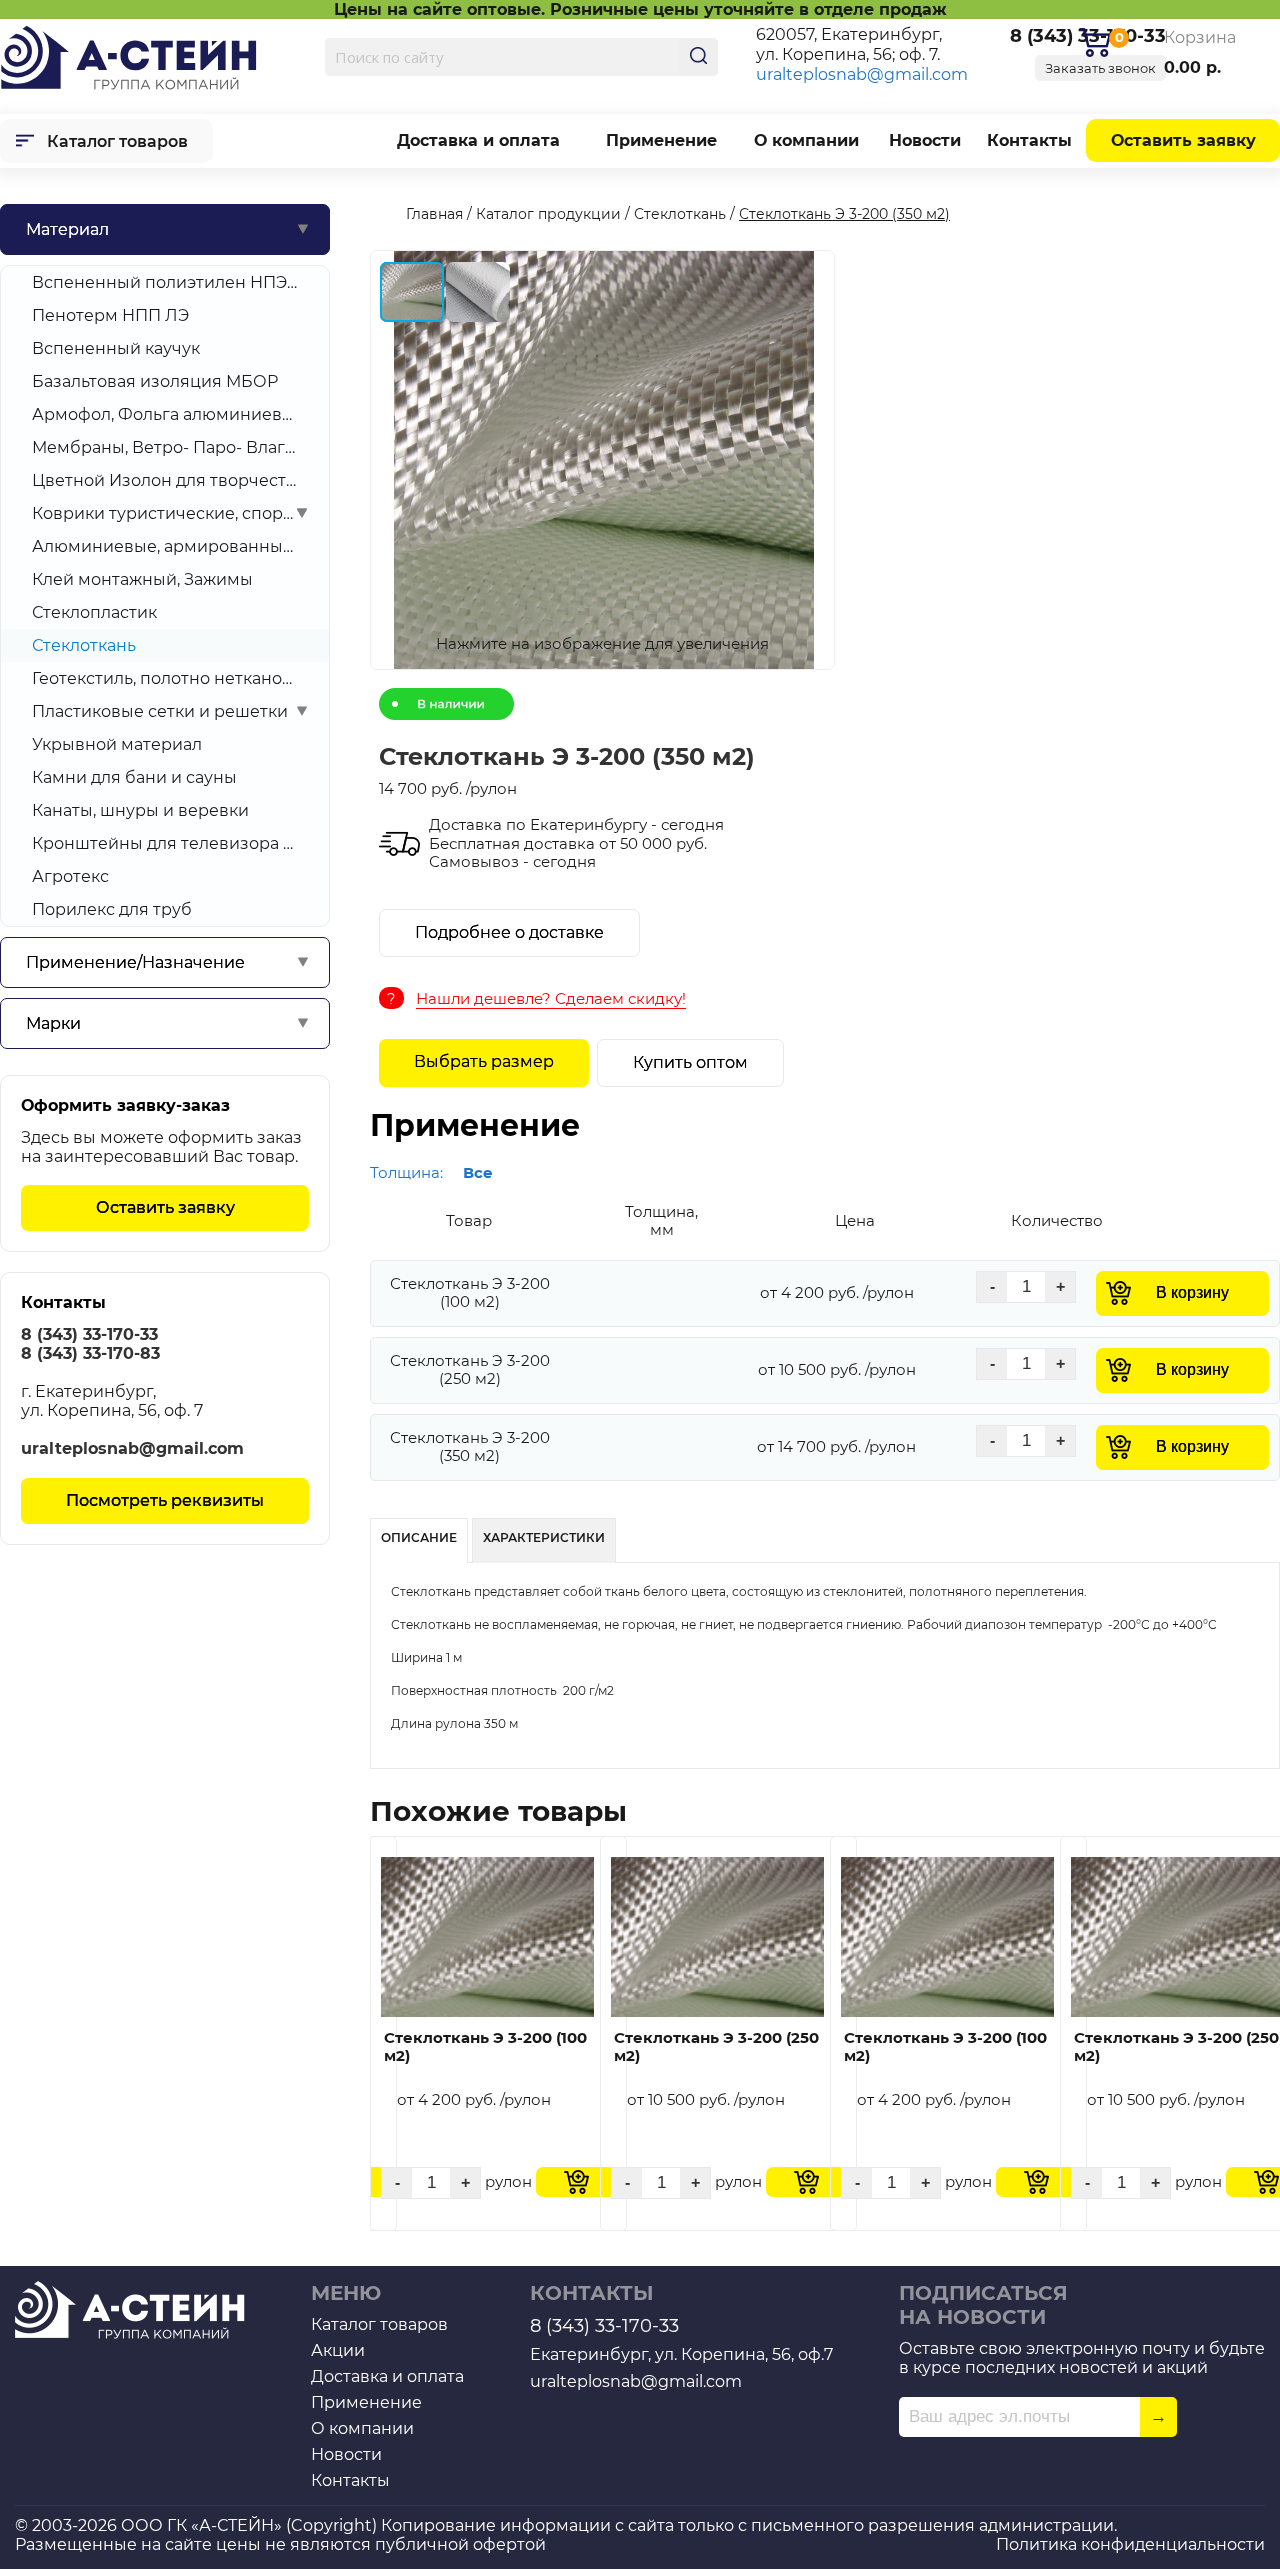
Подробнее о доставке (509, 932)
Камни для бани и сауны (134, 777)
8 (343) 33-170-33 (89, 1334)
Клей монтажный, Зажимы (142, 579)
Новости (925, 140)
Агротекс (70, 876)
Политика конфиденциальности (1130, 2544)
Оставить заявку (1183, 140)
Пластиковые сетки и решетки (160, 711)
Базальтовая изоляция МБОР (155, 381)
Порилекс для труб (112, 909)
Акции (338, 2350)
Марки (53, 1023)
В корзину (1192, 1292)
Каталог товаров (117, 141)
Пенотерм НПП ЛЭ (110, 315)
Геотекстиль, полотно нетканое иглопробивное (165, 678)
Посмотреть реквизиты (165, 1500)
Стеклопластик (94, 612)
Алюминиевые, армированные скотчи (165, 546)
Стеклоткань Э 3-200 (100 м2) (485, 2047)
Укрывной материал (117, 744)
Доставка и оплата (478, 140)
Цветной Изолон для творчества (165, 480)
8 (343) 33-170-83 (90, 1353)
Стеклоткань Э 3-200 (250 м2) (716, 2047)
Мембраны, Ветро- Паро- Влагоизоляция (165, 447)
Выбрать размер (484, 1061)
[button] (600, 462)
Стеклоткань (84, 645)
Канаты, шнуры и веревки (140, 810)
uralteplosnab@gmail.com (862, 74)
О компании (806, 140)
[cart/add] (576, 2182)
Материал (67, 229)
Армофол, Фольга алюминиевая (165, 414)
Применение (661, 140)
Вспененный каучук (116, 348)
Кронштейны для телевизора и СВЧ (165, 843)
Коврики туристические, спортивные (165, 513)
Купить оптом (690, 1062)
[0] (1095, 42)
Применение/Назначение (135, 962)
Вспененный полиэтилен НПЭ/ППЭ (165, 282)
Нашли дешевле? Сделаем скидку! (551, 998)
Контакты (1029, 140)
